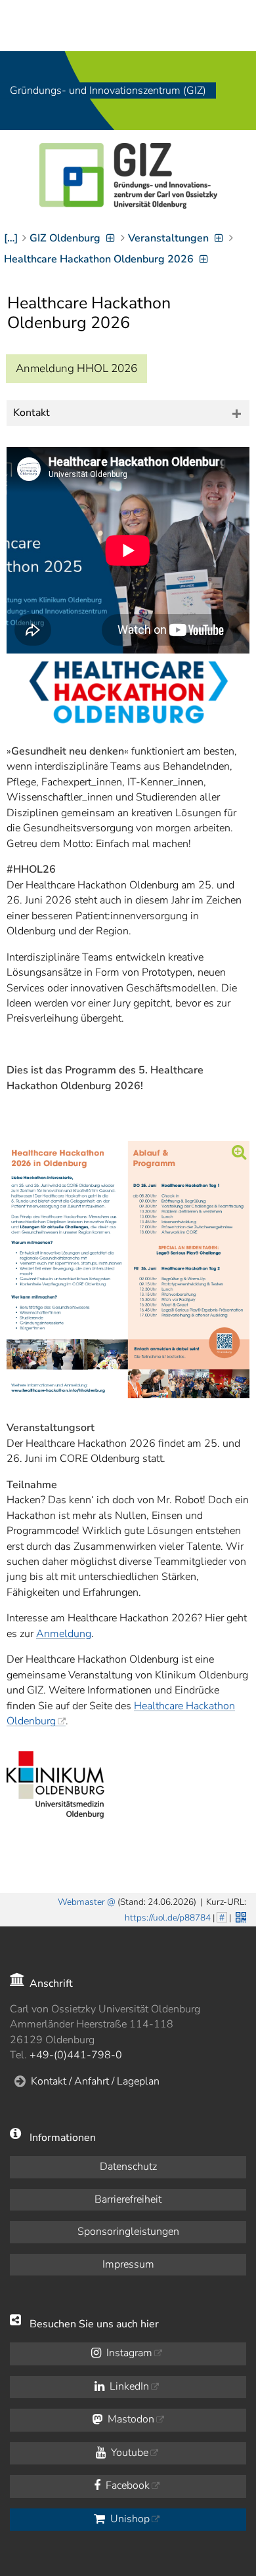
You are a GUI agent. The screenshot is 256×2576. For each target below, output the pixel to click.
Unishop (129, 2519)
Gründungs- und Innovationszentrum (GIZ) (108, 91)
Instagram (128, 2353)
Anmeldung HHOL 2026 (76, 368)
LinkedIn (128, 2386)
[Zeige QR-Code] (240, 1916)
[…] (11, 238)
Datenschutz (128, 2167)
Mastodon (130, 2419)
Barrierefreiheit (128, 2199)
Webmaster (81, 1902)
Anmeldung (64, 1634)
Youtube (128, 2453)
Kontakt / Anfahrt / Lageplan (95, 2081)
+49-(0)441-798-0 (76, 2055)
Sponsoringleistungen (128, 2232)
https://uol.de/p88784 (168, 1918)
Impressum (128, 2264)
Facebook (126, 2485)
